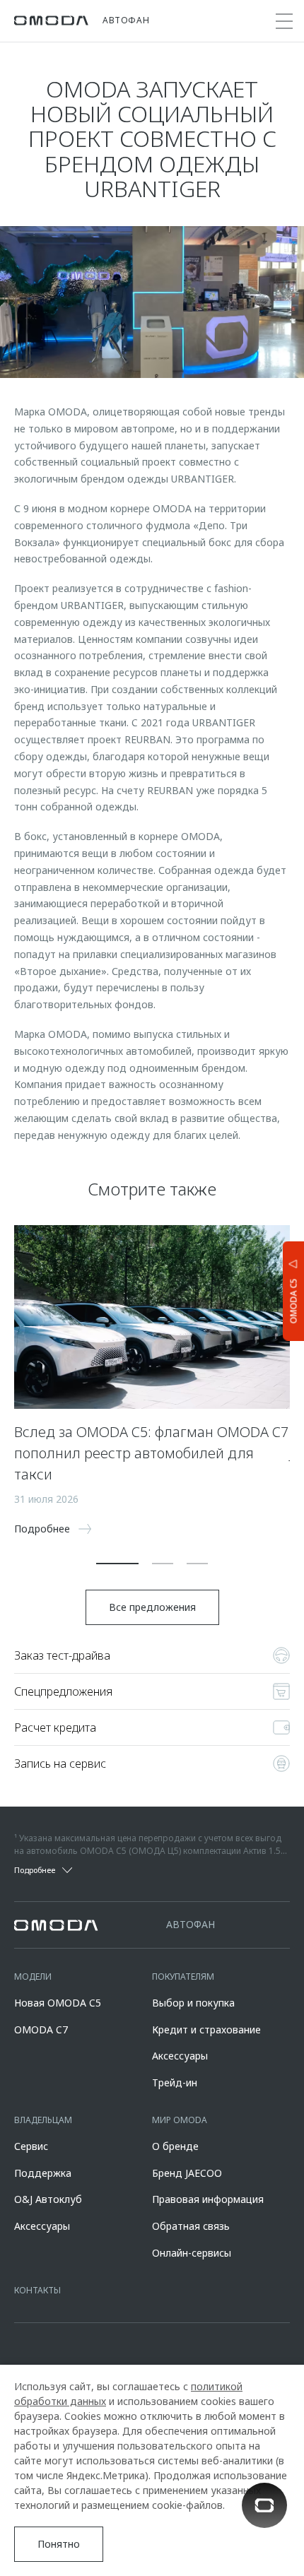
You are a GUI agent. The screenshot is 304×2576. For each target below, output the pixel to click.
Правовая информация (208, 2199)
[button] (117, 1564)
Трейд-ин (175, 2082)
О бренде (175, 2146)
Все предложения (152, 1607)
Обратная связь (191, 2226)
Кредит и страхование (206, 2030)
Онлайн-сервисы (192, 2253)
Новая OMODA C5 (58, 2003)
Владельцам (43, 2120)
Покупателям (183, 1977)
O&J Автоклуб (48, 2199)
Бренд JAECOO (187, 2173)
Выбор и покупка (193, 2003)
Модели (33, 1977)
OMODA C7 (41, 2030)
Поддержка (43, 2173)
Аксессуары (180, 2056)
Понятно (59, 2544)
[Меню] (284, 21)
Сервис (31, 2146)
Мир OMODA (180, 2120)
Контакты (37, 2290)
